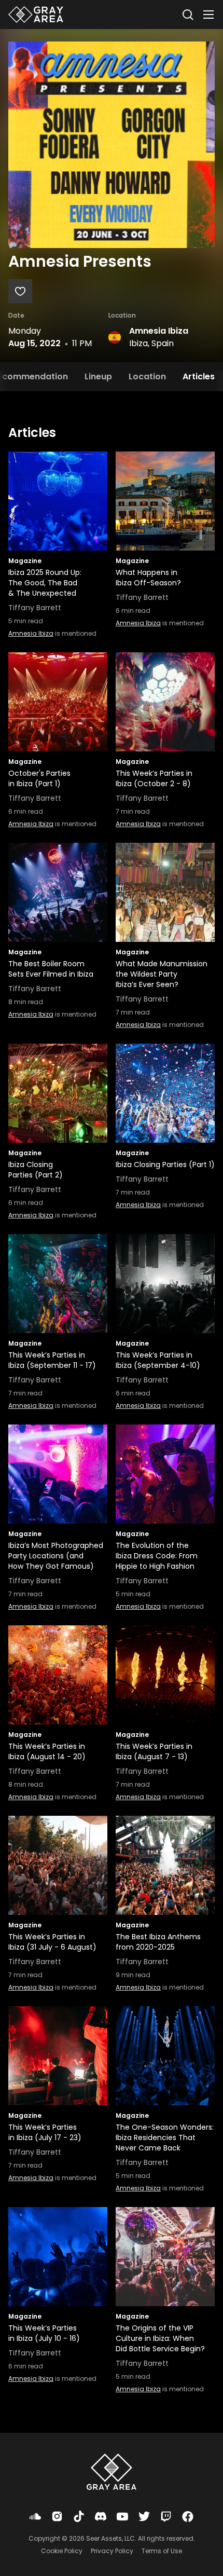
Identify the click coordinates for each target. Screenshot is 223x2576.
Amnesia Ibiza (159, 331)
